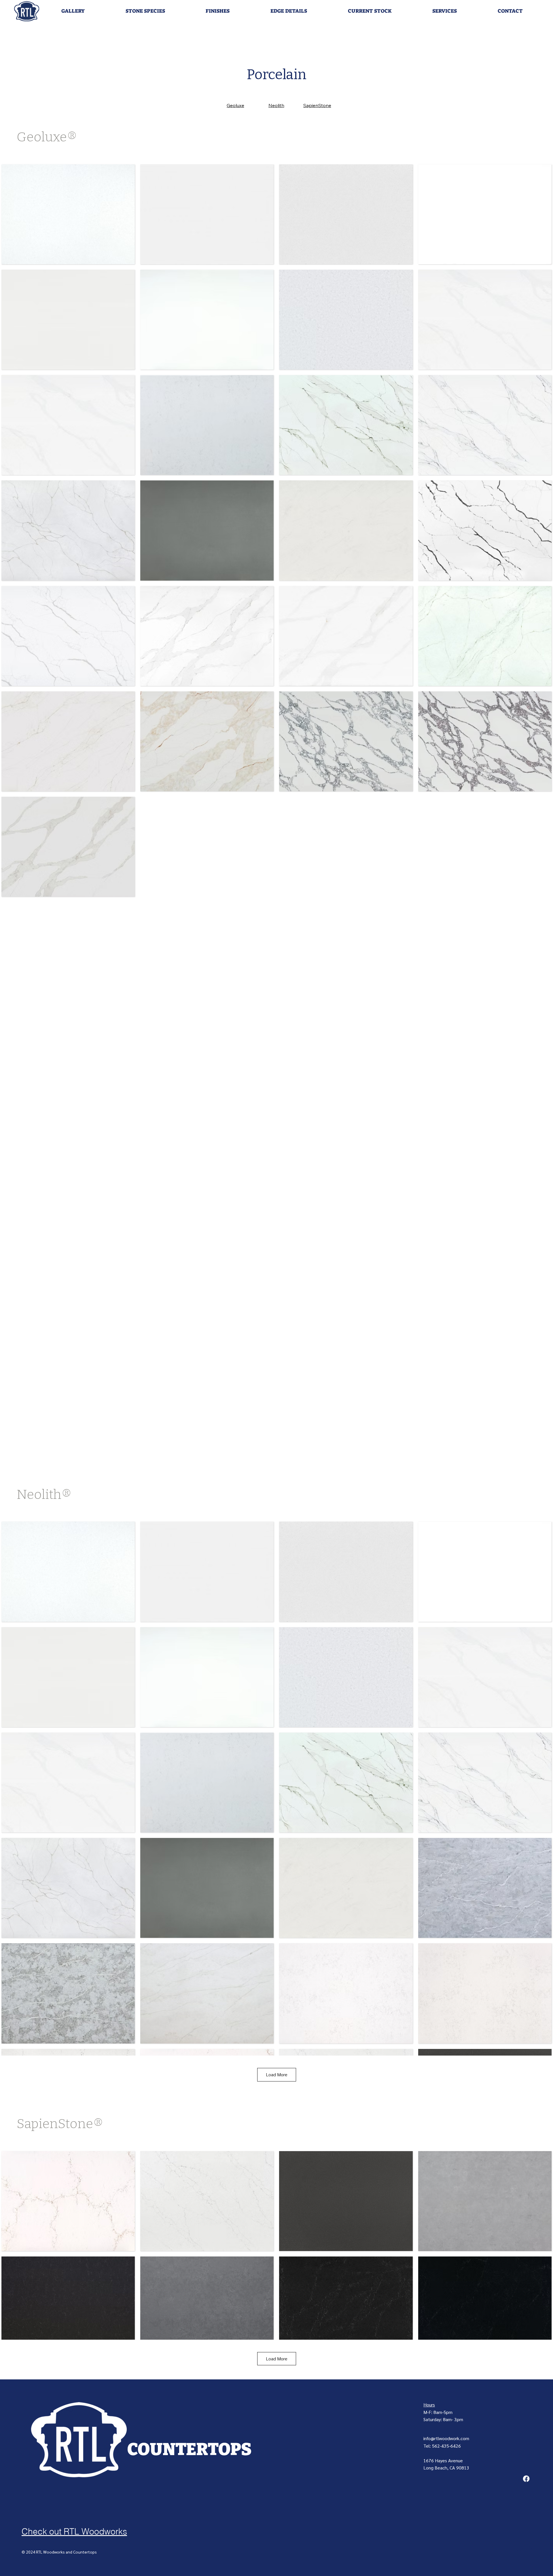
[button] (73, 11)
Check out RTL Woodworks (74, 2532)
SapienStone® (60, 2124)
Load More (277, 2074)
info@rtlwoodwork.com (446, 2438)
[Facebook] (526, 2479)
